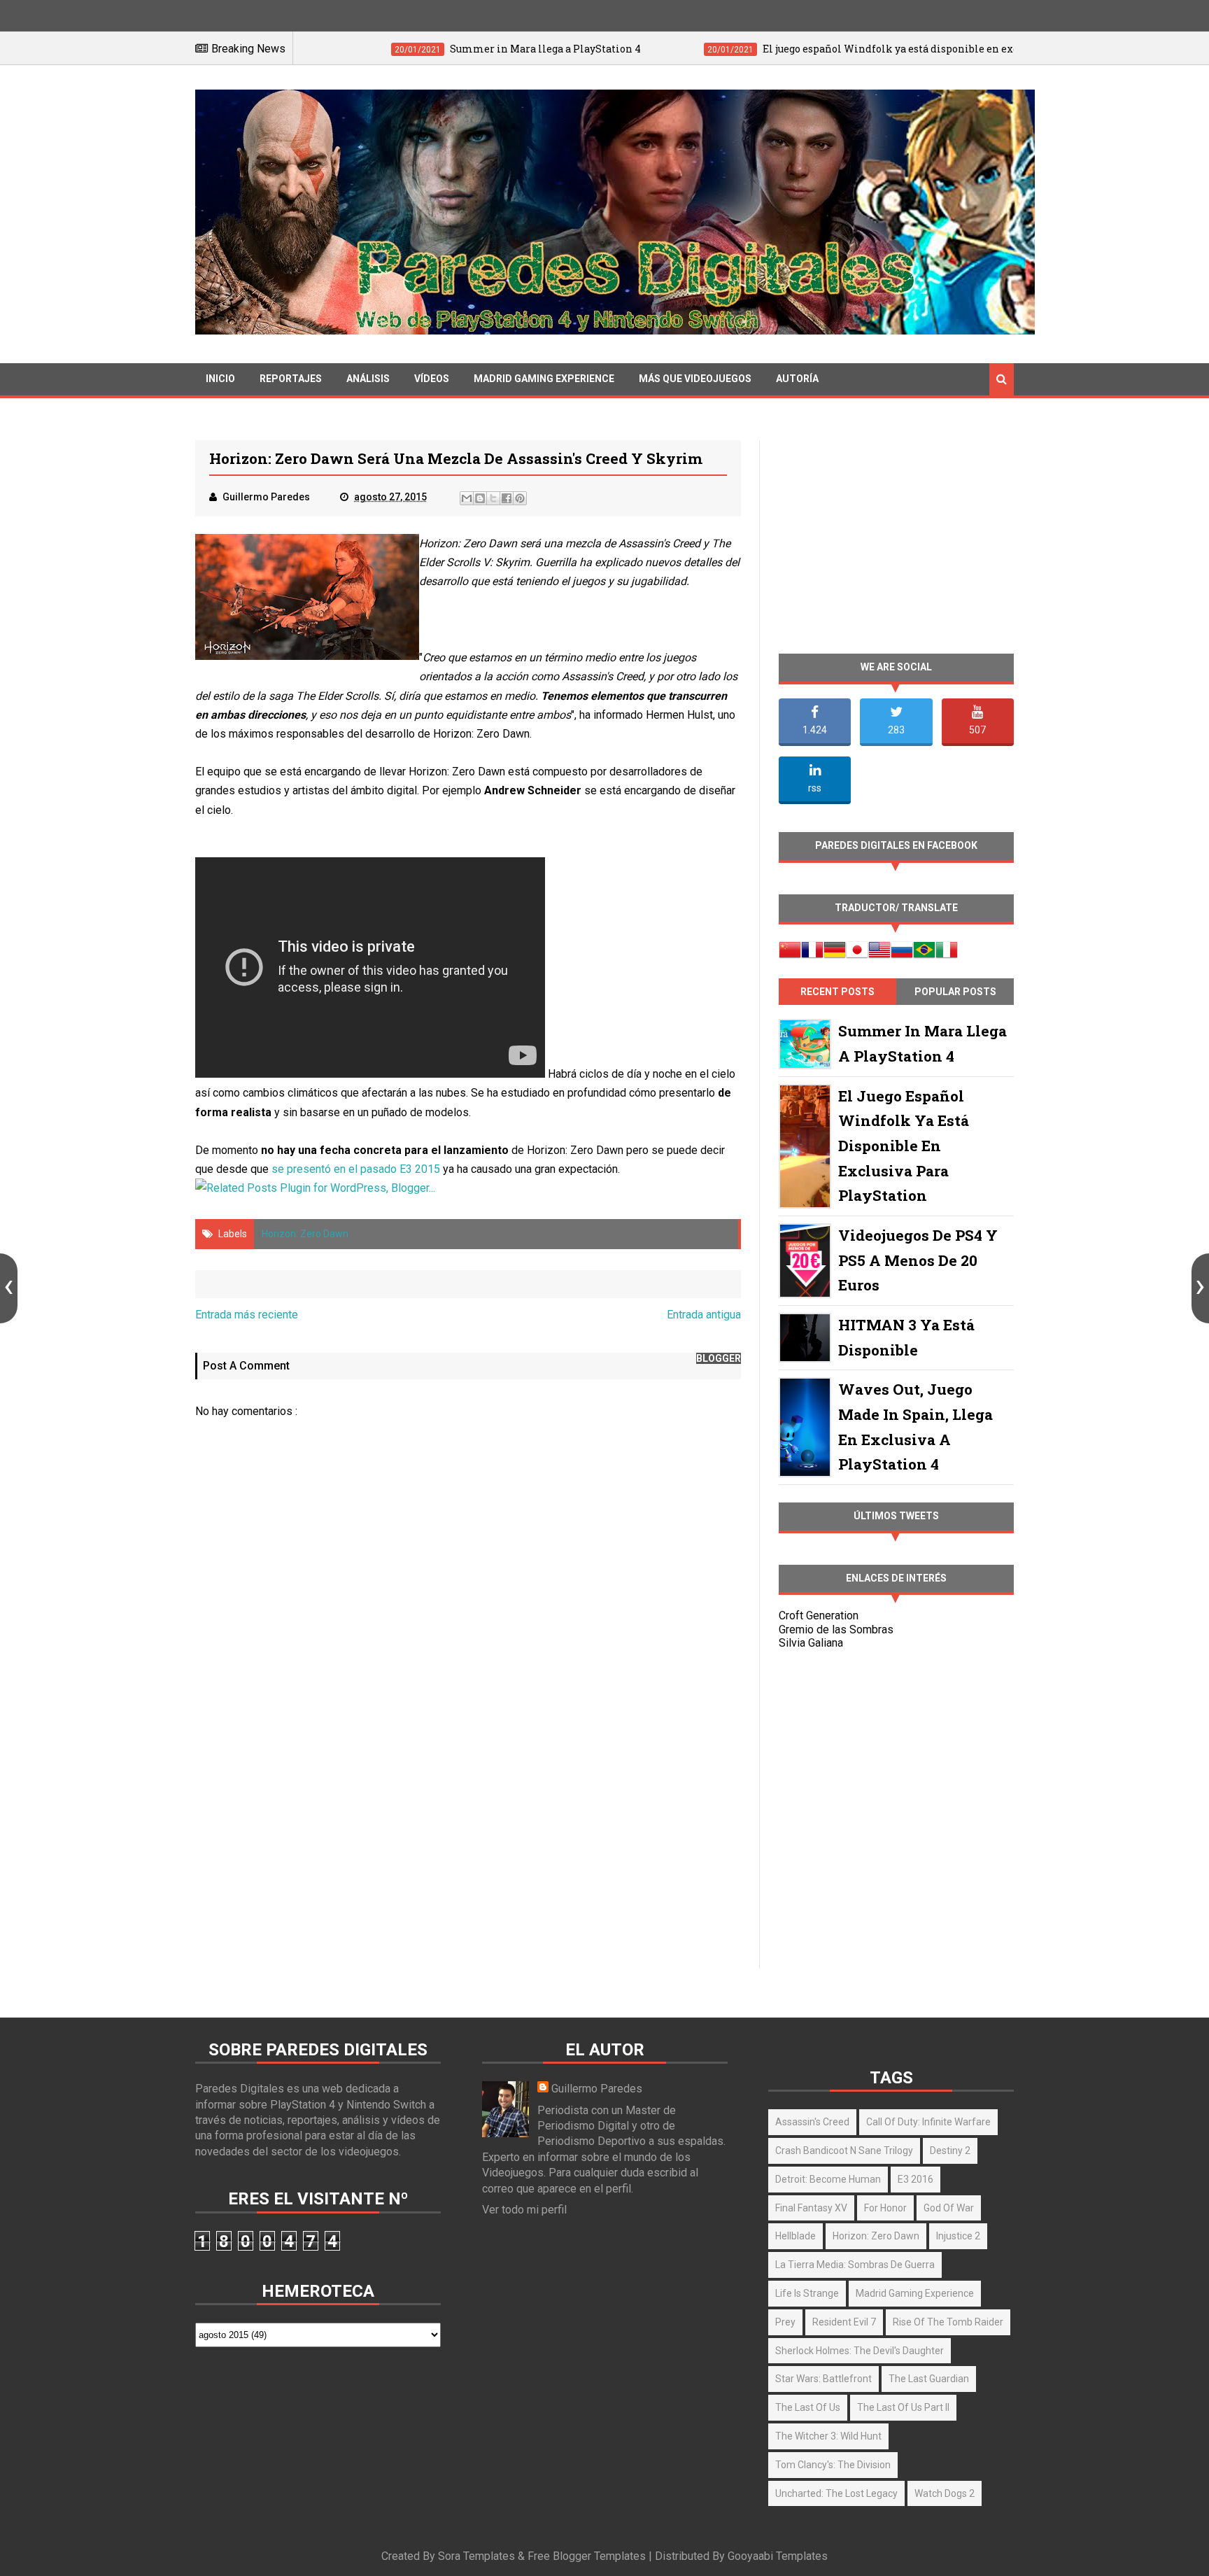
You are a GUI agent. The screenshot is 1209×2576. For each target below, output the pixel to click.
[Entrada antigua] (1200, 1288)
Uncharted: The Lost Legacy (836, 2493)
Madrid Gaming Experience (544, 379)
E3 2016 (915, 2179)
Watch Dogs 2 (945, 2493)
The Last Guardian (929, 2379)
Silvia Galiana (811, 1643)
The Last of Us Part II (903, 2407)
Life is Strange (807, 2293)
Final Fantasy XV (811, 2208)
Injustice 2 (958, 2236)
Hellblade (796, 2236)
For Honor (885, 2208)
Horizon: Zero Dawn (305, 1234)
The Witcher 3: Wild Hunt (828, 2436)
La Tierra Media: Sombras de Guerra (855, 2265)
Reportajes (291, 379)
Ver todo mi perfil (524, 2210)
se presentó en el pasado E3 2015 (356, 1169)
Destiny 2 (950, 2151)
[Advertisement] (468, 1848)
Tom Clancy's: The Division (833, 2465)
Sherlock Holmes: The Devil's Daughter (860, 2351)
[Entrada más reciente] (9, 1288)
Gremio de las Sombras (836, 1630)
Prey (785, 2322)
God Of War (949, 2208)
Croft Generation (819, 1616)
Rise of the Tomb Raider (948, 2322)
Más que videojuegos (695, 379)
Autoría (797, 379)
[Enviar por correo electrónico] (467, 498)
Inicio (220, 379)
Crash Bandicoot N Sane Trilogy (844, 2151)
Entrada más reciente (247, 1315)
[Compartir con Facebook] (507, 498)
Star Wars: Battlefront (823, 2379)
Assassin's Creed (812, 2122)
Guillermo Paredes (597, 2089)
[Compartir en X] (493, 498)
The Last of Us (808, 2407)
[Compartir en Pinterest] (520, 498)
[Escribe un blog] (480, 498)
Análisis (368, 379)
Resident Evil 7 (844, 2322)
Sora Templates (476, 2556)
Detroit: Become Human (828, 2179)
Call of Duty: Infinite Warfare (928, 2122)
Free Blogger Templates (587, 2556)
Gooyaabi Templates (778, 2556)
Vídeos (432, 379)
